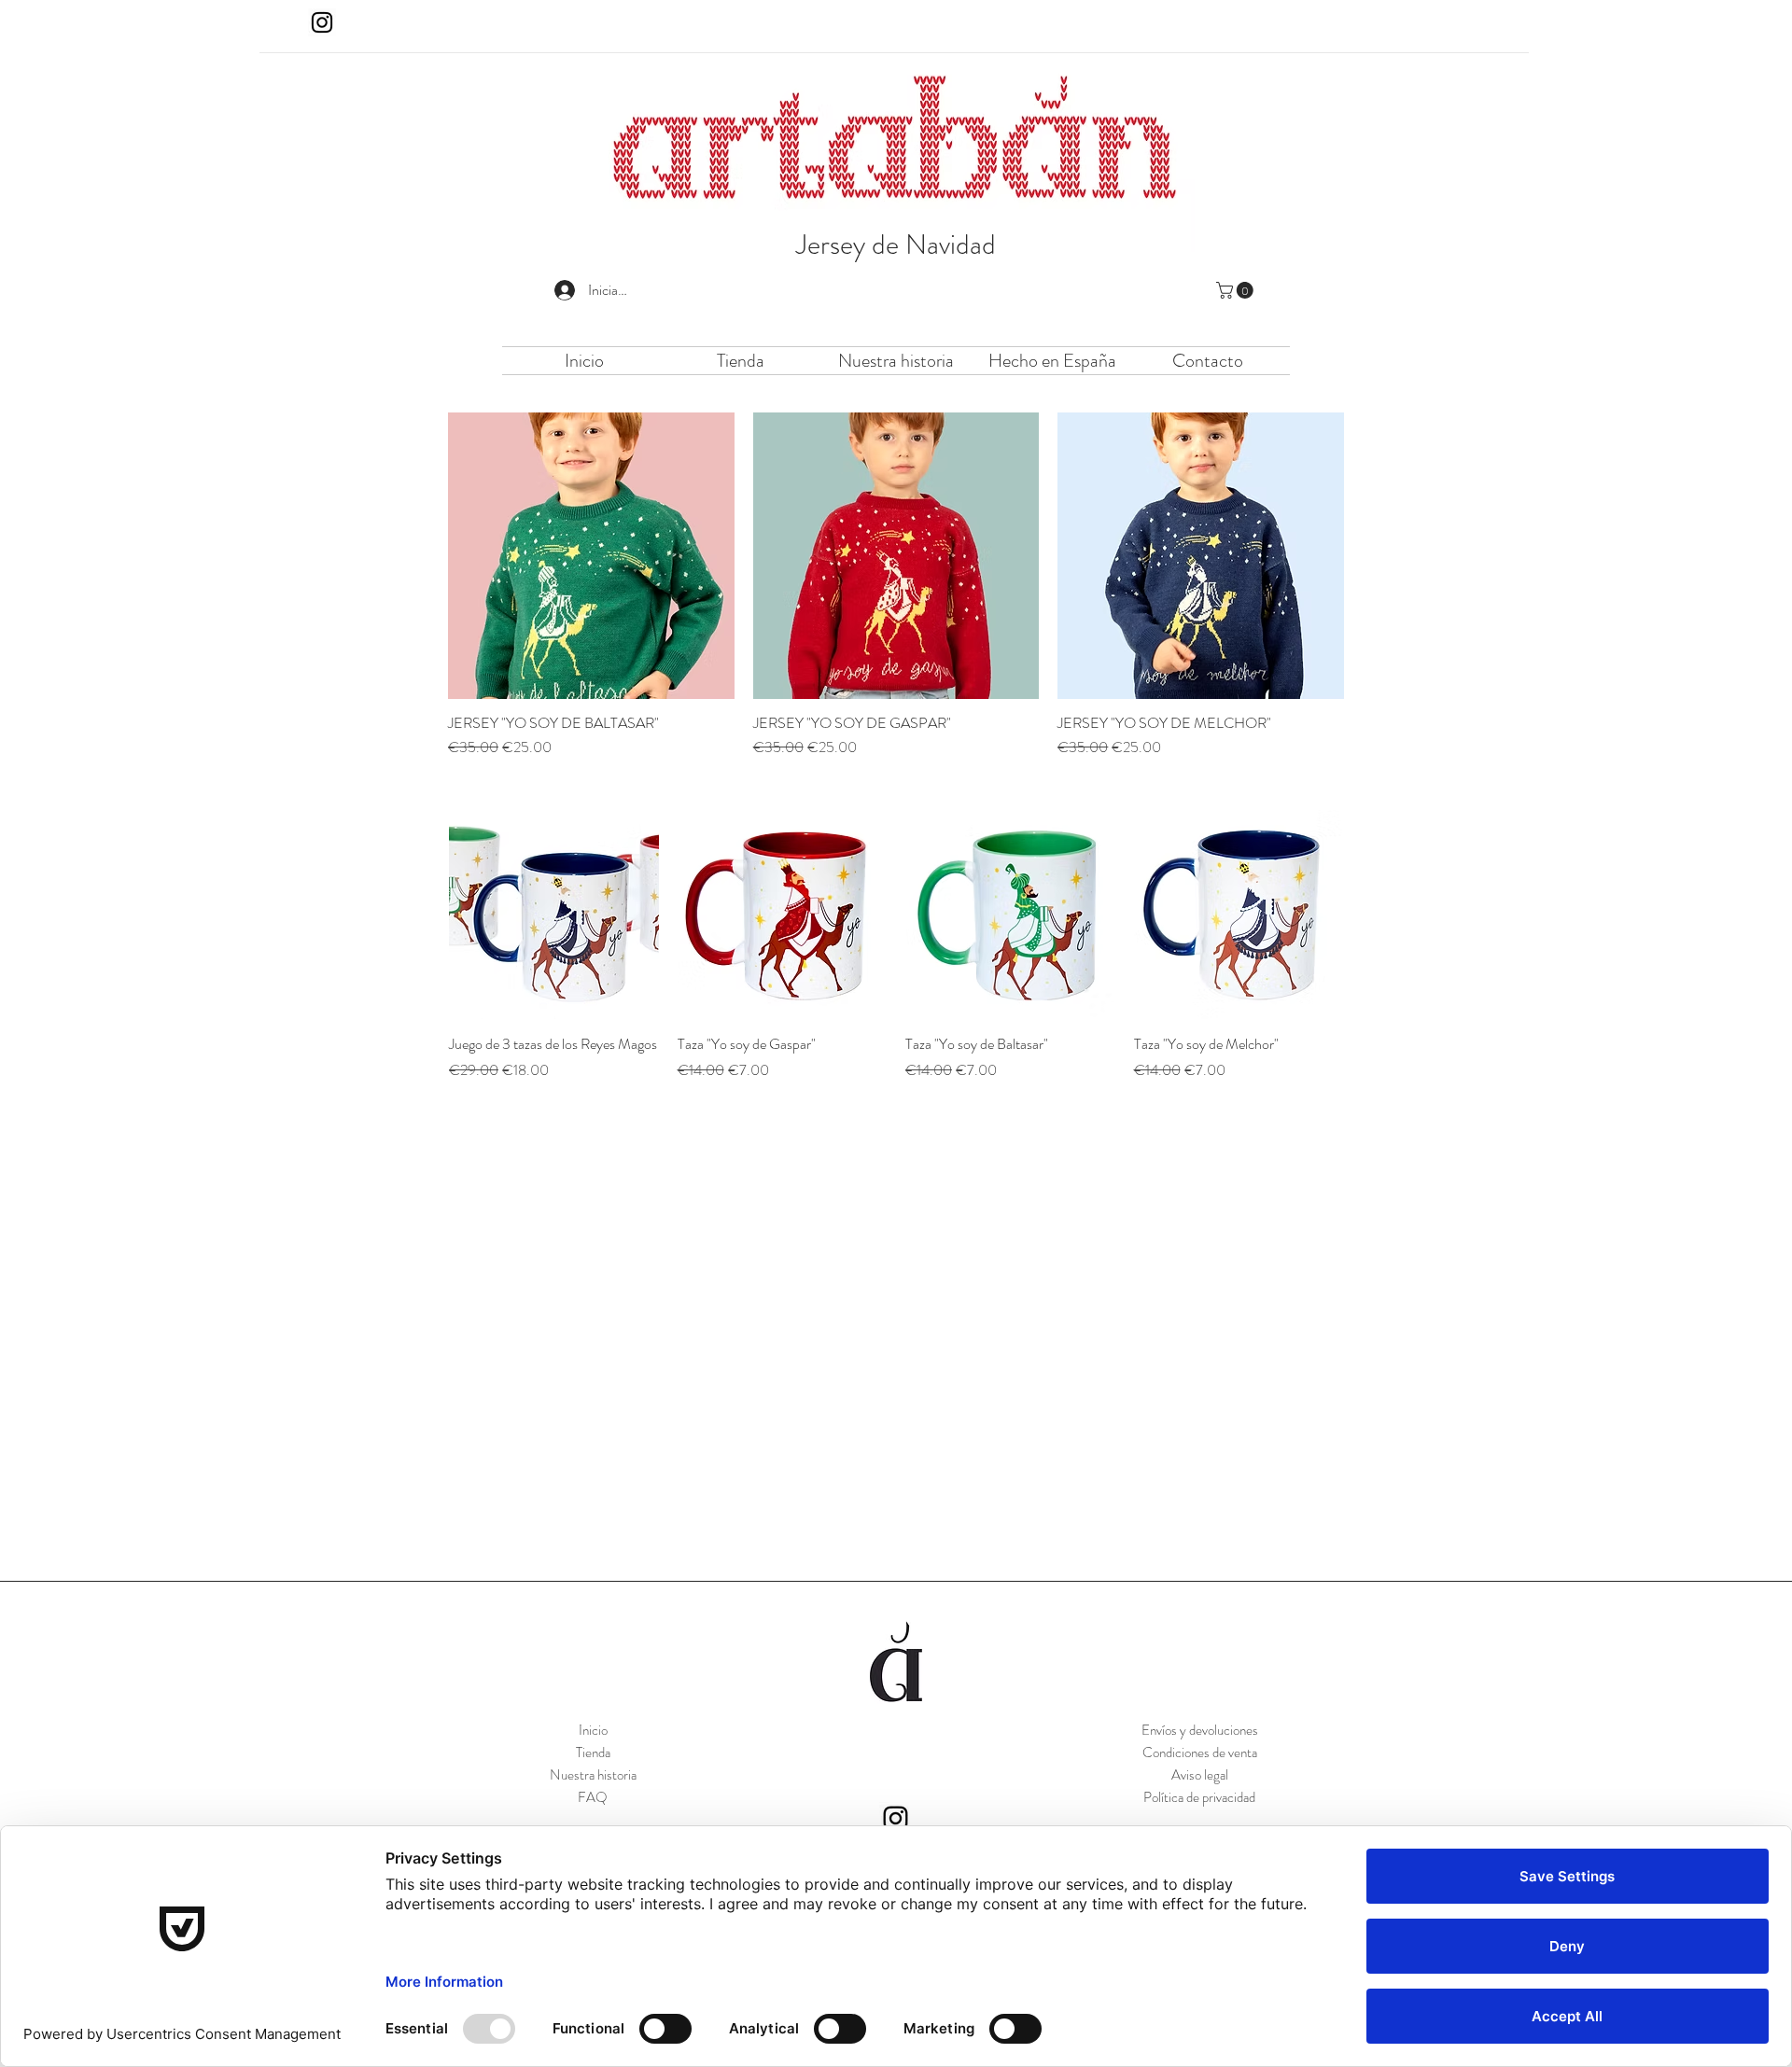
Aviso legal (1200, 1775)
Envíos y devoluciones (1200, 1730)
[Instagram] (322, 22)
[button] (1237, 290)
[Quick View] (591, 556)
